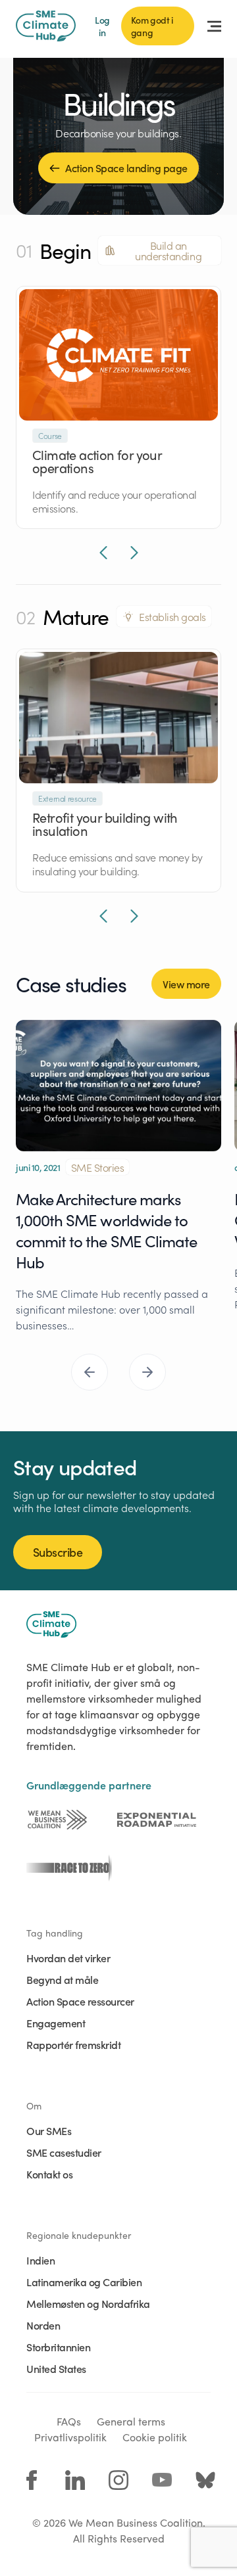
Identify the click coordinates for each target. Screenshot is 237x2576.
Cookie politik (155, 2437)
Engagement (56, 2023)
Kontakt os (49, 2174)
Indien (40, 2260)
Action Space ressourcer (80, 2001)
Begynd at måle (62, 1979)
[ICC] (57, 1820)
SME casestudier (64, 2152)
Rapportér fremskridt (73, 2044)
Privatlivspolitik (70, 2437)
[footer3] (66, 1868)
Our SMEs (49, 2130)
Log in (102, 26)
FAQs (69, 2421)
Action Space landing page (126, 168)
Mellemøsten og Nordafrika (88, 2303)
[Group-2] (157, 1820)
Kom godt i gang (152, 26)
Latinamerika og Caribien (84, 2282)
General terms (131, 2421)
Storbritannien (58, 2347)
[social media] (32, 2480)
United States (56, 2368)
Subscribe (58, 1552)
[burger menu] (214, 26)
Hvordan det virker (68, 1958)
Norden (43, 2325)
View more (186, 984)
